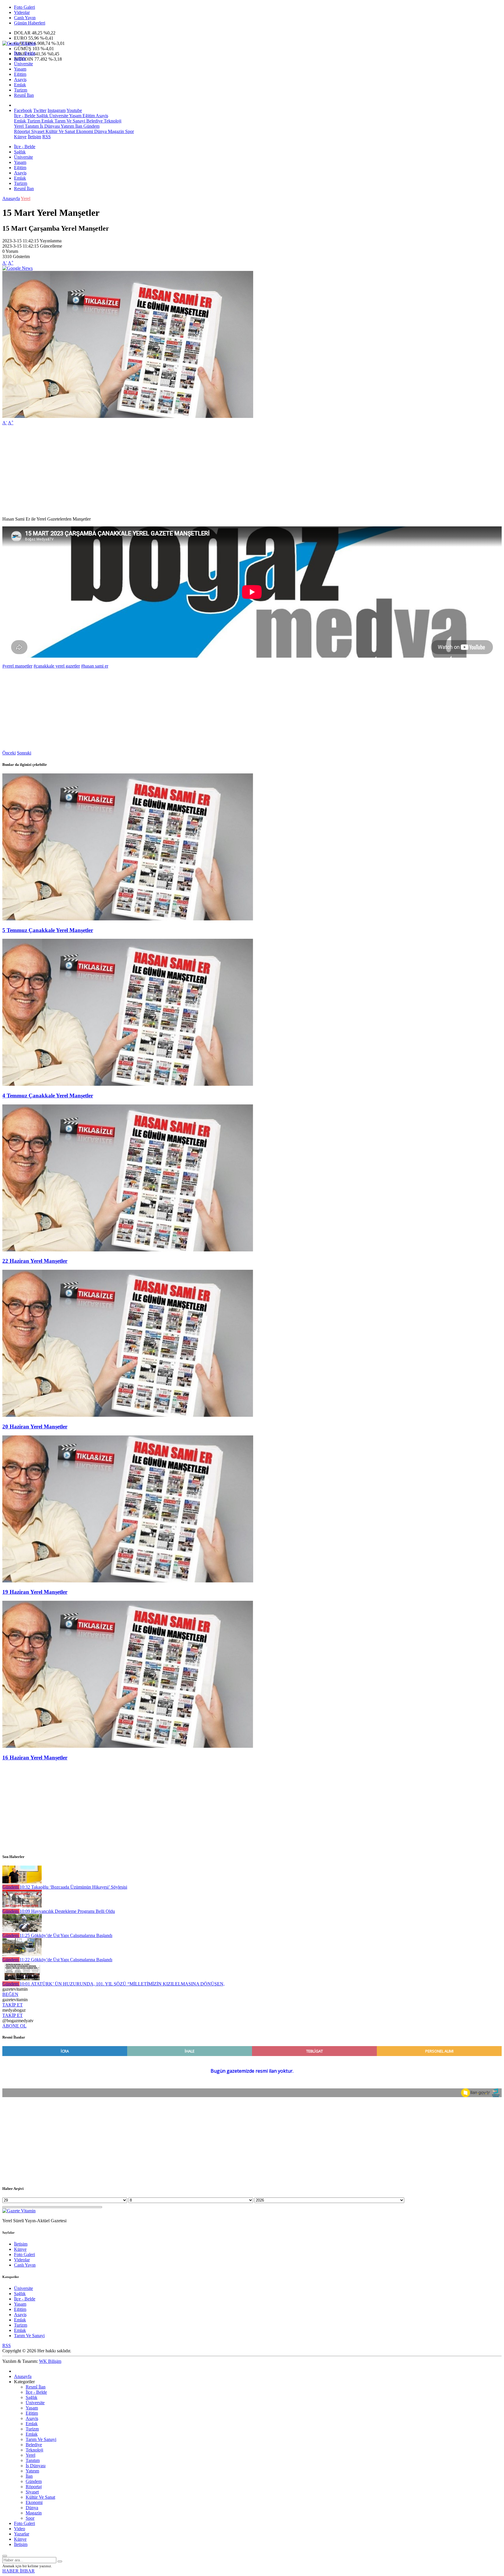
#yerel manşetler (17, 666)
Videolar (22, 12)
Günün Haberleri (30, 23)
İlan (78, 126)
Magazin (115, 131)
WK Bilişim (50, 2361)
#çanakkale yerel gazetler (57, 666)
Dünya (100, 131)
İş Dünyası (49, 126)
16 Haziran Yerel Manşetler (35, 1758)
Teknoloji (112, 121)
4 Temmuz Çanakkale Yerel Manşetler (48, 1096)
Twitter (40, 110)
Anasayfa (11, 198)
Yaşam (20, 69)
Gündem (91, 126)
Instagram (57, 110)
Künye (20, 137)
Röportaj (22, 131)
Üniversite (23, 64)
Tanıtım (31, 126)
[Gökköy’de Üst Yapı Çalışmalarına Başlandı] (22, 1930)
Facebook (23, 110)
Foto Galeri (24, 7)
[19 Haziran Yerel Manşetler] (128, 1581)
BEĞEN (10, 1994)
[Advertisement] (177, 471)
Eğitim (20, 74)
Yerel (19, 126)
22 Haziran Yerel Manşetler (35, 1261)
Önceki (9, 753)
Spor (129, 131)
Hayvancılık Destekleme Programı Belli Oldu (67, 1911)
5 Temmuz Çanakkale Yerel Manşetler (48, 930)
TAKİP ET (13, 2005)
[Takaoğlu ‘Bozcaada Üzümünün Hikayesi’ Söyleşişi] (22, 1882)
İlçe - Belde (25, 53)
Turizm (21, 90)
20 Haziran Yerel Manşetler (35, 1427)
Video (20, 2529)
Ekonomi (84, 131)
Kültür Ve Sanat (60, 131)
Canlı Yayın (25, 18)
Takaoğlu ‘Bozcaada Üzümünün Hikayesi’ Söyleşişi (73, 1887)
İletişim (34, 137)
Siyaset (37, 131)
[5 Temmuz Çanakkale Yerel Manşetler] (128, 919)
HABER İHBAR (19, 2571)
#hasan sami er (95, 666)
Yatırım (67, 126)
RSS (47, 137)
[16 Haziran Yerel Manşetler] (128, 1746)
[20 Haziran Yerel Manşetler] (128, 1415)
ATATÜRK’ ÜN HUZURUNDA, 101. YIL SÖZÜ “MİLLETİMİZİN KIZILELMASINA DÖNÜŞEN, (122, 1984)
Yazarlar (22, 2534)
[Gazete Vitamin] (19, 43)
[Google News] (17, 268)
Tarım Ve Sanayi (69, 121)
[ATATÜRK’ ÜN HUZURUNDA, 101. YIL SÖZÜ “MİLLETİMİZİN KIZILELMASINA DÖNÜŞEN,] (22, 1979)
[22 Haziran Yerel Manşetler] (128, 1250)
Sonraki (24, 753)
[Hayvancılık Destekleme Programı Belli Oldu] (22, 1906)
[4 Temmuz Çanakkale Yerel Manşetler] (128, 1084)
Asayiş (20, 79)
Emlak (20, 85)
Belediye (94, 121)
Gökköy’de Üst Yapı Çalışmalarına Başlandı (66, 1935)
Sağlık (20, 58)
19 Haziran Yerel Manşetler (35, 1592)
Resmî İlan (24, 95)
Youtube (74, 110)
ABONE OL (14, 2026)
